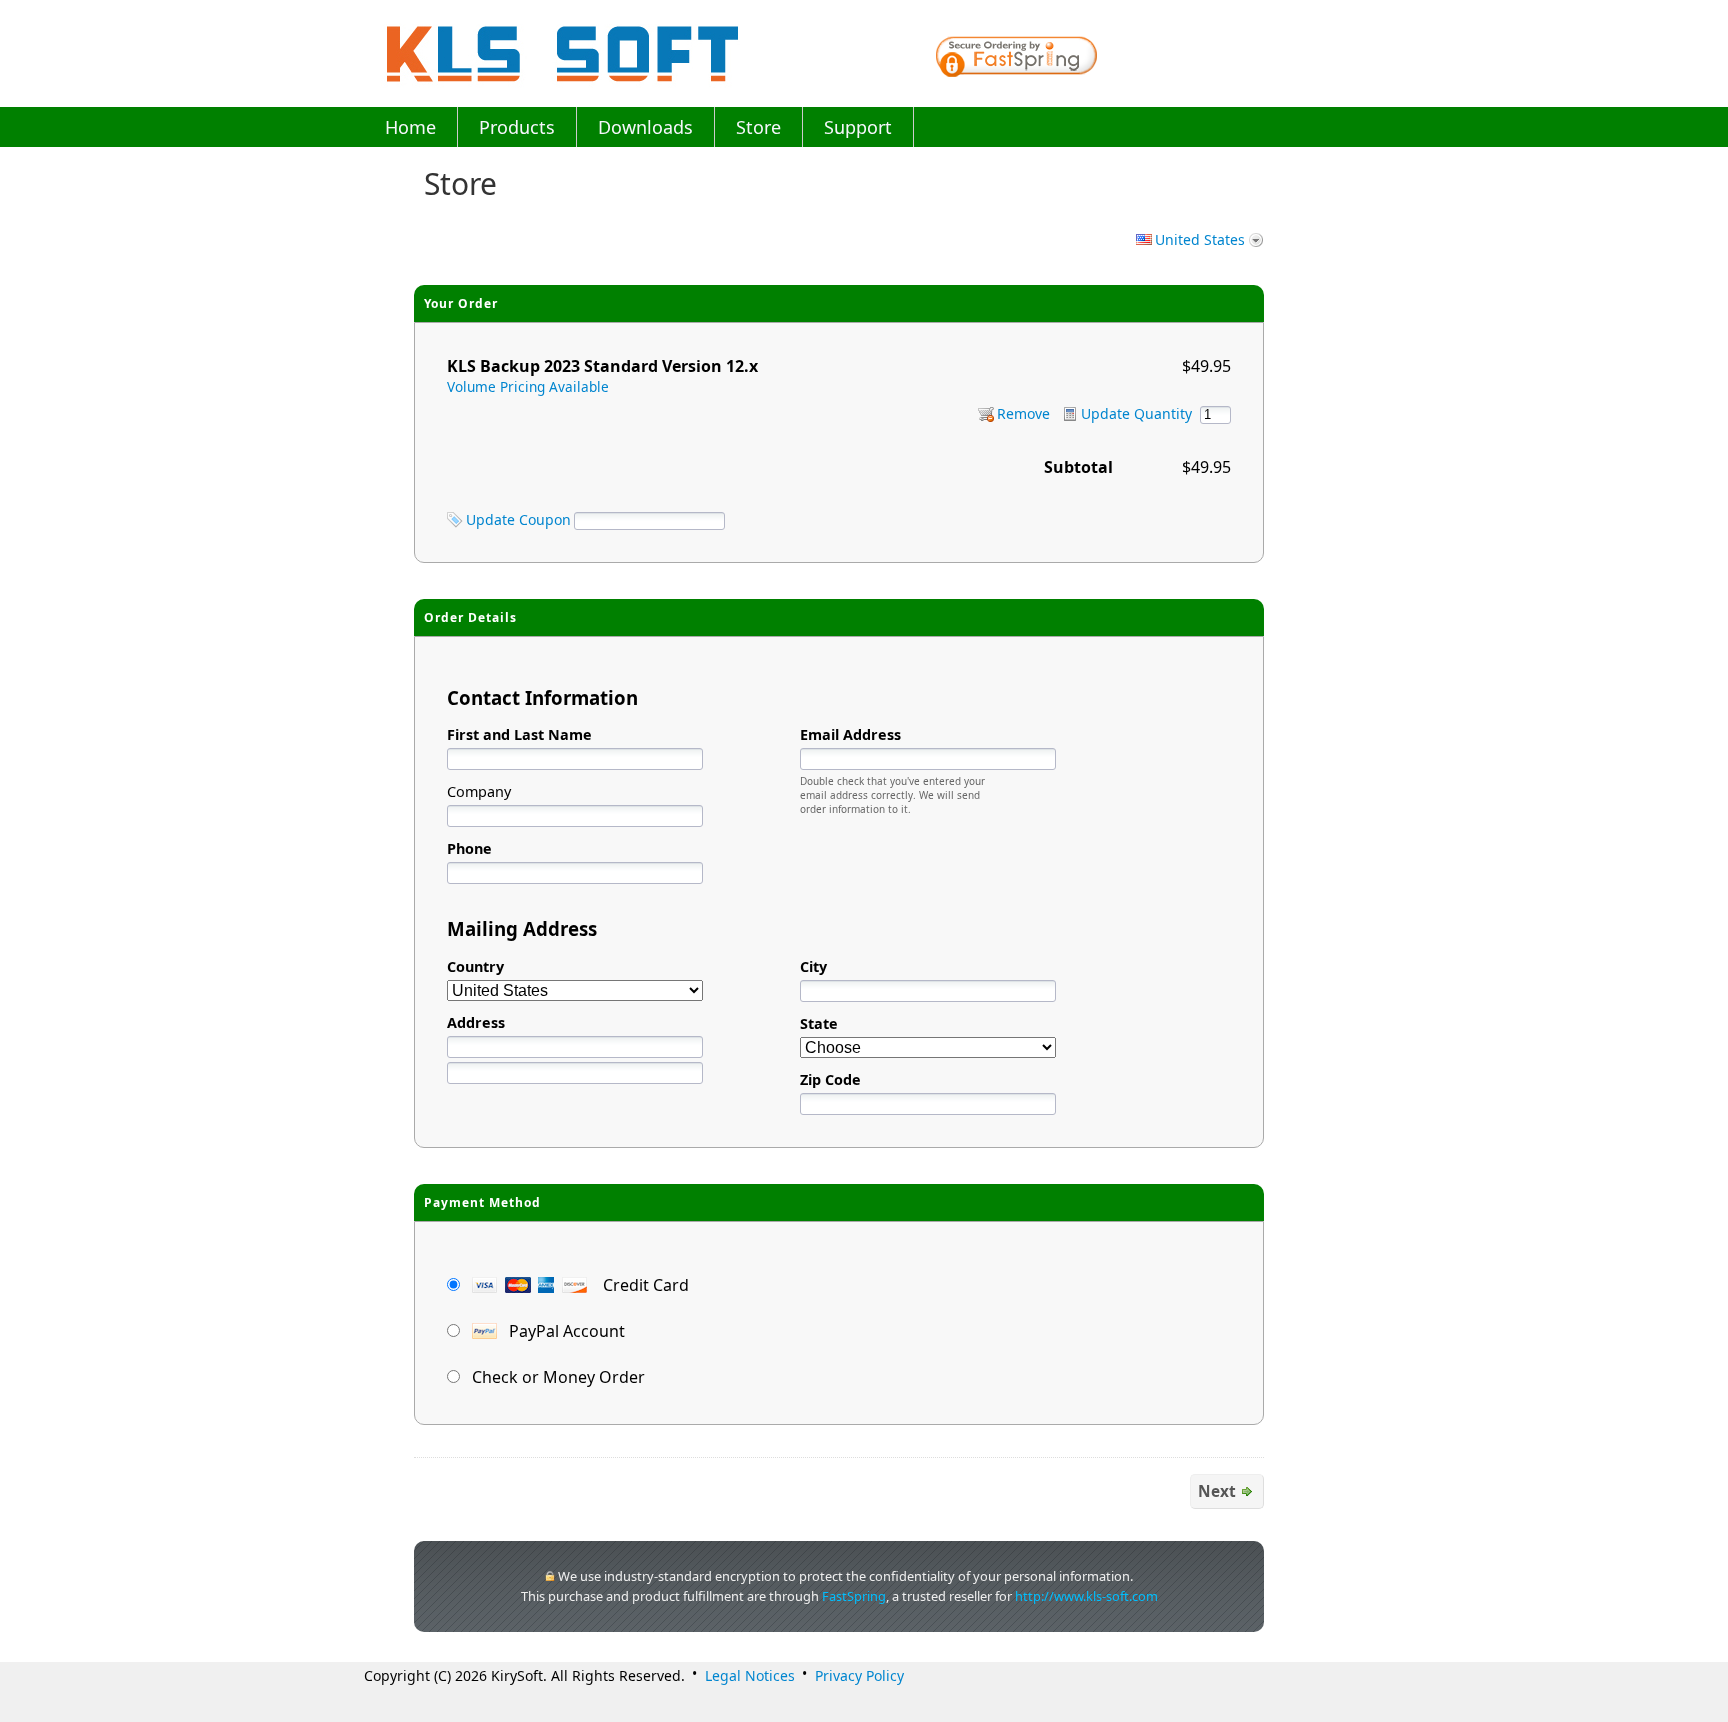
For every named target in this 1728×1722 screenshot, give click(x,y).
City (813, 966)
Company (479, 791)
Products (517, 127)
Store (758, 127)
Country (475, 966)
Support (858, 127)
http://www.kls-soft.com (1086, 1596)
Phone (469, 848)
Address (476, 1022)
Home (410, 127)
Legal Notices (750, 1675)
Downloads (645, 127)
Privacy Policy (859, 1675)
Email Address (850, 734)
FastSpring (854, 1596)
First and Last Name (519, 734)
